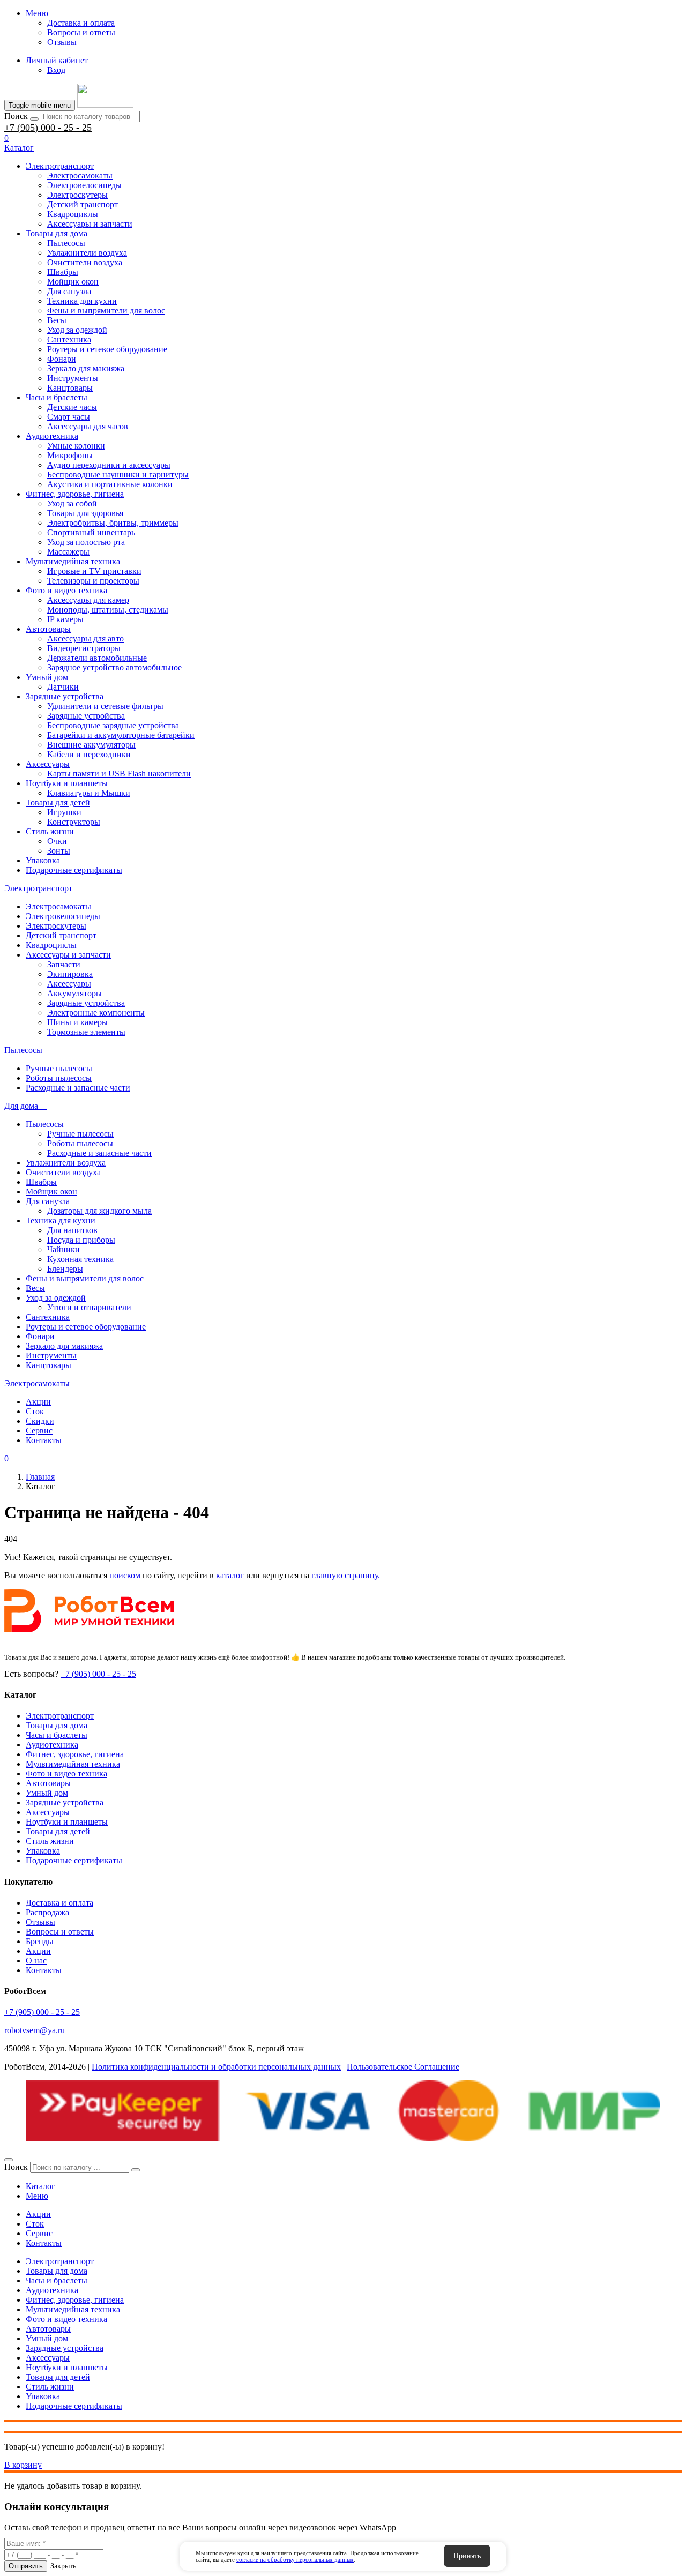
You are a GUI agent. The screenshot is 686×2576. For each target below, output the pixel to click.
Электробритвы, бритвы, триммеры (113, 523)
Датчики (63, 687)
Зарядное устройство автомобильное (114, 667)
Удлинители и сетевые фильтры (105, 706)
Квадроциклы (73, 214)
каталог (230, 1575)
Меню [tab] (37, 2196)
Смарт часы (69, 417)
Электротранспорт (60, 166)
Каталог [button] (19, 148)
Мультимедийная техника (73, 561)
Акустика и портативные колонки (110, 484)
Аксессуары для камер (88, 600)
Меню (37, 13)
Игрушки (64, 812)
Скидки (40, 1421)
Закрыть (63, 2566)
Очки (57, 841)
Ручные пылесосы (59, 1068)
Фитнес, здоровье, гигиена (75, 494)
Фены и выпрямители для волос (106, 311)
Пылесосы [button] (24, 1050)
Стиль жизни (50, 831)
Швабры (63, 272)
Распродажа (47, 1912)
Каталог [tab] (40, 2186)
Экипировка (70, 974)
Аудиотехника (52, 436)
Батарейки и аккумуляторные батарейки (121, 735)
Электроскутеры (77, 195)
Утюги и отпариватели (89, 1307)
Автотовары (48, 629)
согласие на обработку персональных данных (295, 2559)
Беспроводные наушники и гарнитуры (118, 475)
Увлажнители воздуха (87, 253)
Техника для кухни (82, 301)
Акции (38, 1402)
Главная (40, 1477)
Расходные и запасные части (78, 1088)
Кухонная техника (80, 1259)
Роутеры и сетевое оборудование (107, 349)
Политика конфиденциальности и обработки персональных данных (216, 2067)
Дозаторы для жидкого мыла (99, 1211)
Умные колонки (76, 446)
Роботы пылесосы (59, 1078)
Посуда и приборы (81, 1240)
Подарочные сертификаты (74, 870)
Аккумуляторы (74, 993)
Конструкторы (74, 822)
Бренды (40, 1941)
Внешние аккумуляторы (91, 745)
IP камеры (65, 619)
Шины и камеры (77, 1022)
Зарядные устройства (65, 696)
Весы (57, 320)
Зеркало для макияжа (86, 368)
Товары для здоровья (85, 513)
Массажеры (68, 552)
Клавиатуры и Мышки (89, 793)
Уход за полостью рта (86, 542)
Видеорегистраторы (84, 648)
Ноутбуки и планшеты (67, 783)
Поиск (16, 116)
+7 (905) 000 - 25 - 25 (48, 128)
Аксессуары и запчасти (90, 224)
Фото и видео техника (66, 590)
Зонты (59, 851)
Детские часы (72, 407)
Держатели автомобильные (97, 658)
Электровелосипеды (84, 185)
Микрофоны (70, 455)
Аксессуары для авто (85, 639)
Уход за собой (72, 503)
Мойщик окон (73, 282)
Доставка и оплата (81, 23)
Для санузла (69, 291)
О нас (36, 1961)
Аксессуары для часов (88, 426)
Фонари (62, 359)
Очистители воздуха (85, 262)
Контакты (44, 1440)
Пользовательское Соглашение (403, 2067)
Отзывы (62, 42)
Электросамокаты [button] (38, 1383)
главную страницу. (346, 1575)
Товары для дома (57, 233)
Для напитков (72, 1230)
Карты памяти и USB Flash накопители (119, 774)
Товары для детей (58, 802)
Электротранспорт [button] (39, 888)
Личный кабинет (57, 60)
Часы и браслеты (57, 397)
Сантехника (69, 339)
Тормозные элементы (86, 1032)
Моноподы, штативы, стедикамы (108, 610)
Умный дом (47, 677)
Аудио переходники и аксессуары (109, 465)
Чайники (64, 1249)
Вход (56, 70)
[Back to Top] (9, 2160)
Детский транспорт (83, 204)
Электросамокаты (80, 176)
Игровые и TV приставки (94, 571)
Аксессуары (48, 764)
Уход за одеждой (77, 330)
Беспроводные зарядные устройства (113, 725)
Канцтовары (70, 388)
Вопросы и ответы (81, 32)
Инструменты (73, 378)
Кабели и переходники (89, 754)
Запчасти (64, 964)
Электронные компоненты (96, 1013)
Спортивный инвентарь (91, 532)
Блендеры (65, 1269)
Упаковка (43, 860)
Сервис (39, 1431)
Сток (35, 1411)
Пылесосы (66, 243)
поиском (125, 1575)
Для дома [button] (22, 1106)
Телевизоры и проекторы (93, 581)
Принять (467, 2556)
